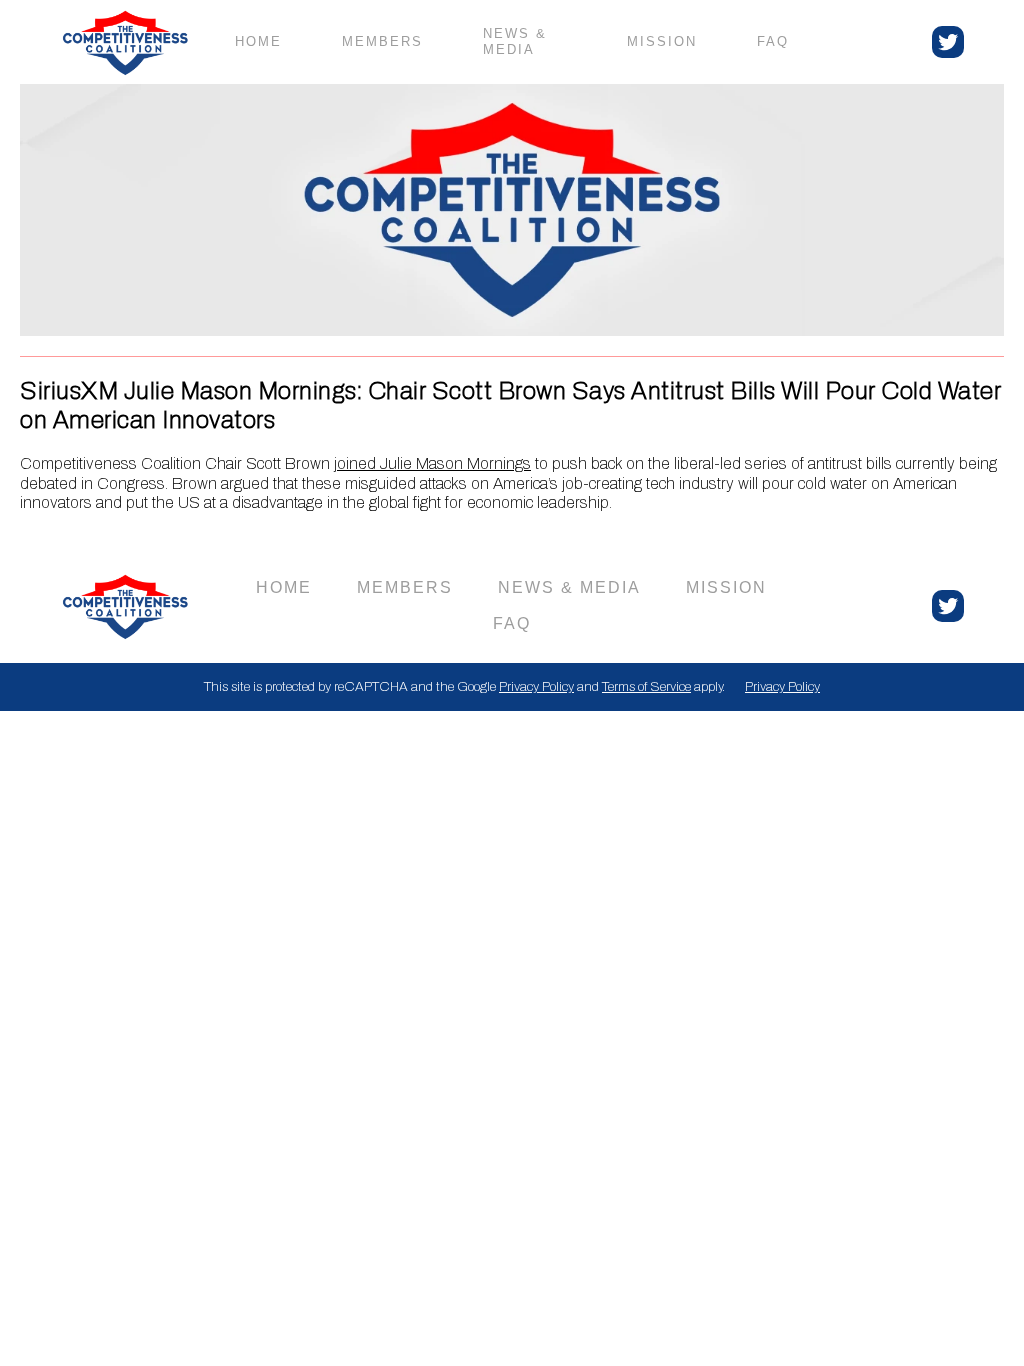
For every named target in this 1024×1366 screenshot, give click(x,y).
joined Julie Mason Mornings (432, 463)
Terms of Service (646, 686)
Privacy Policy (536, 686)
